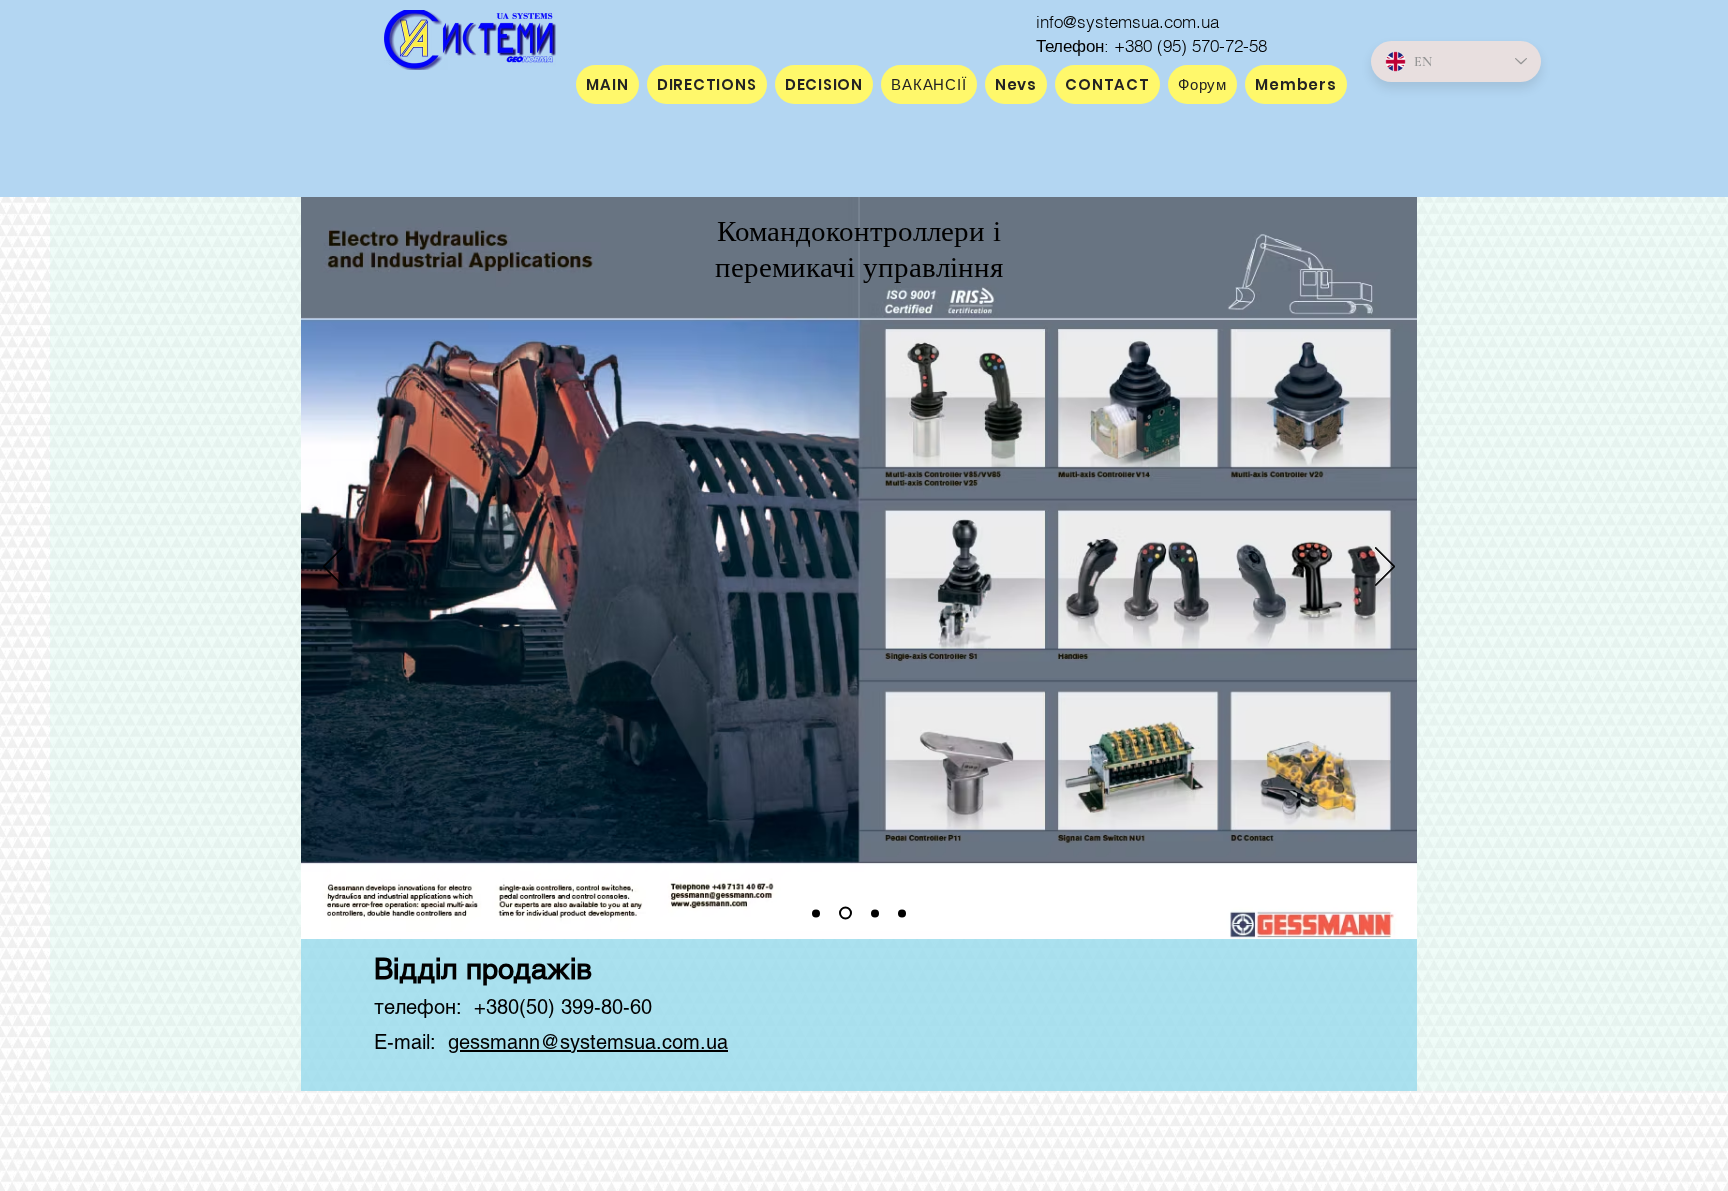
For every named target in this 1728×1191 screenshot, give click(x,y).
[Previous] (333, 568)
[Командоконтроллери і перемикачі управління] (845, 913)
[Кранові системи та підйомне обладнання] (816, 913)
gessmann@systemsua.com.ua (588, 1042)
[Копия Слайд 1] (902, 913)
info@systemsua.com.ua (1127, 21)
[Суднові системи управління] (875, 913)
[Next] (1385, 568)
